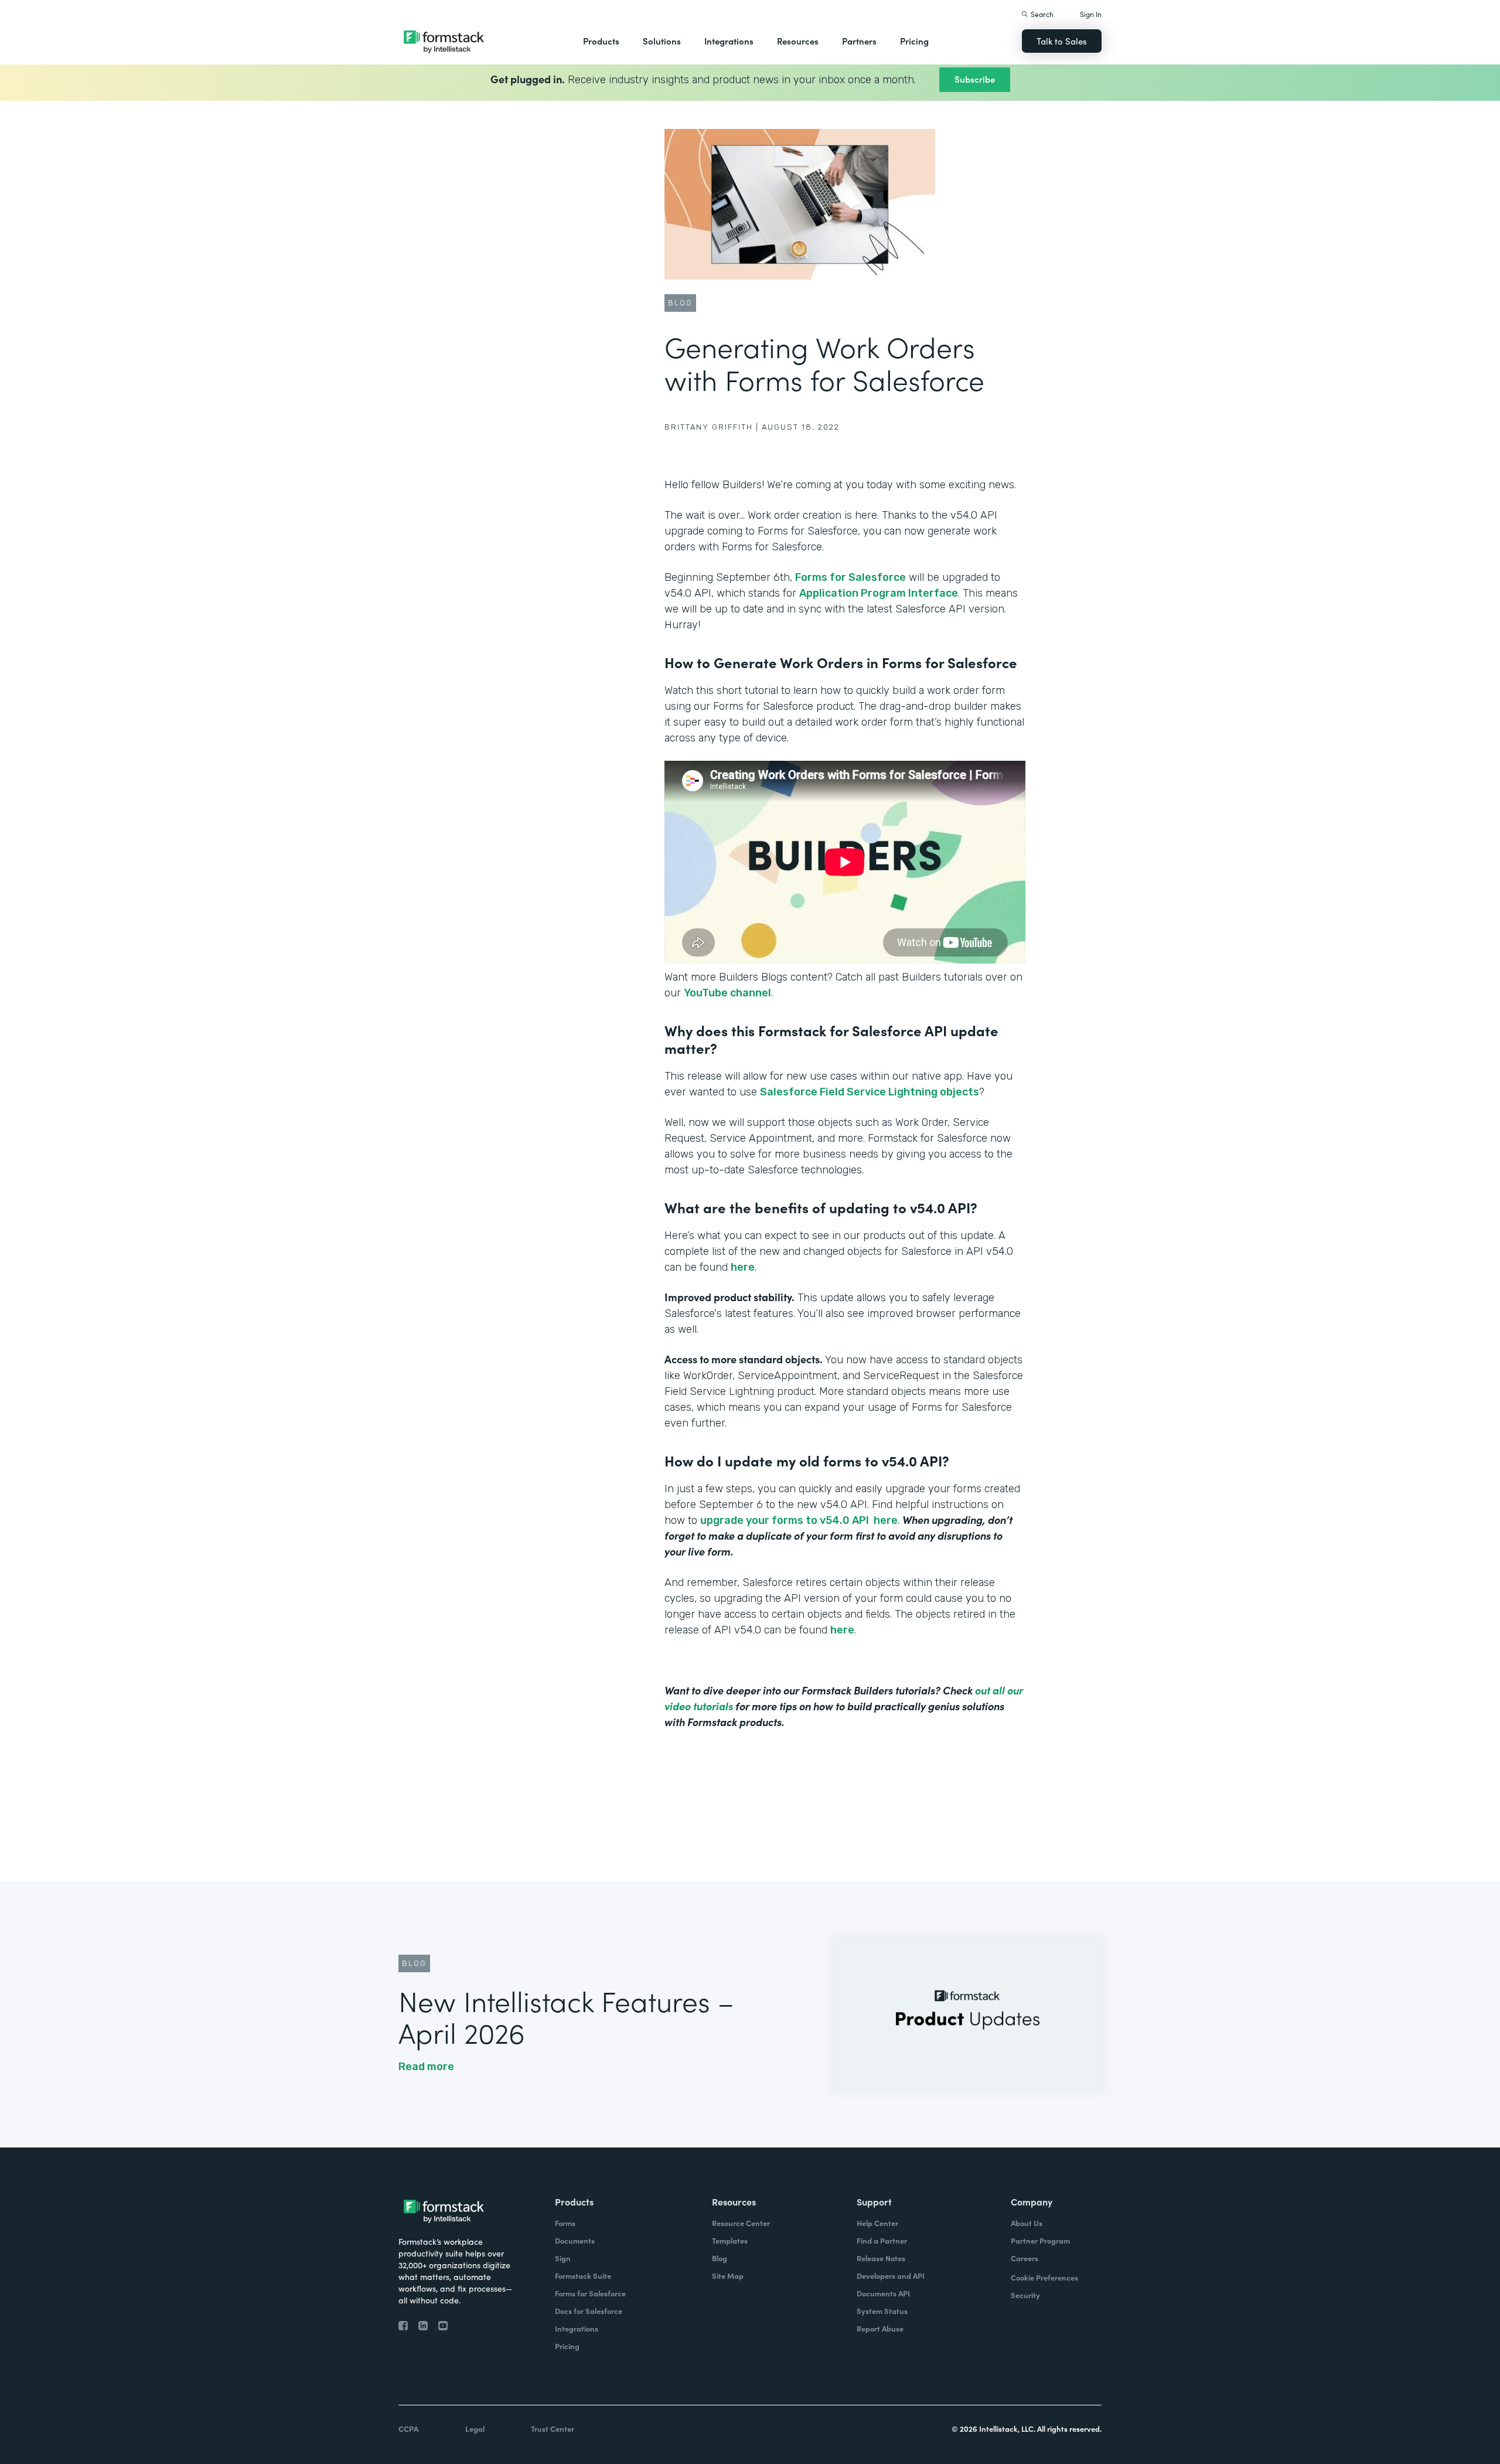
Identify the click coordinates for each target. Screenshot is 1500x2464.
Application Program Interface (879, 593)
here (743, 1267)
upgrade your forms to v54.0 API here (799, 1520)
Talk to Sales (1062, 41)
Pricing (914, 41)
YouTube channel (727, 993)
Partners (859, 41)
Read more (426, 2067)
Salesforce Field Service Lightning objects (870, 1092)
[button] (601, 41)
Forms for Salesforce (850, 577)
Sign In (1091, 14)
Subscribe (975, 79)
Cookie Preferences (1044, 2277)
